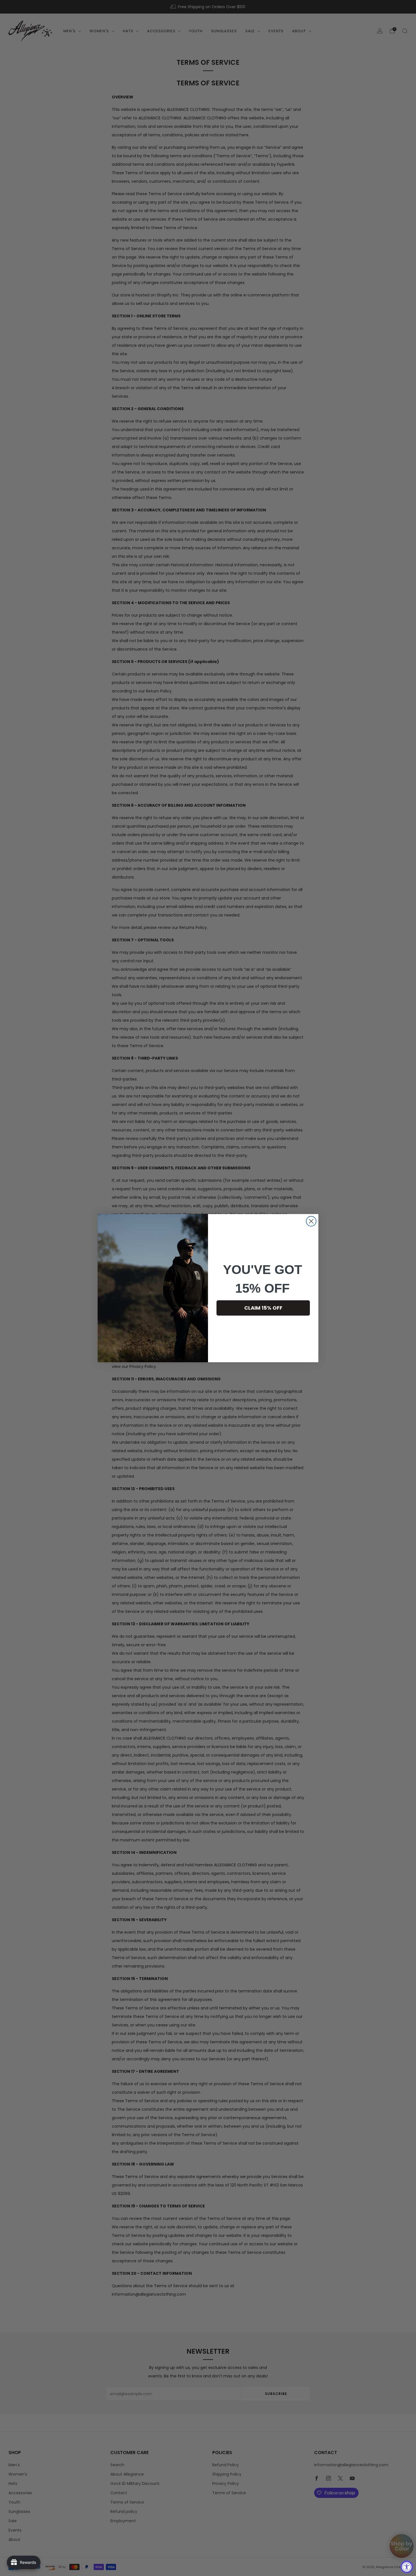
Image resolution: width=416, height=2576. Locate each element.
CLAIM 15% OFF (263, 1308)
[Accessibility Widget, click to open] (407, 2567)
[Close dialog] (311, 1221)
